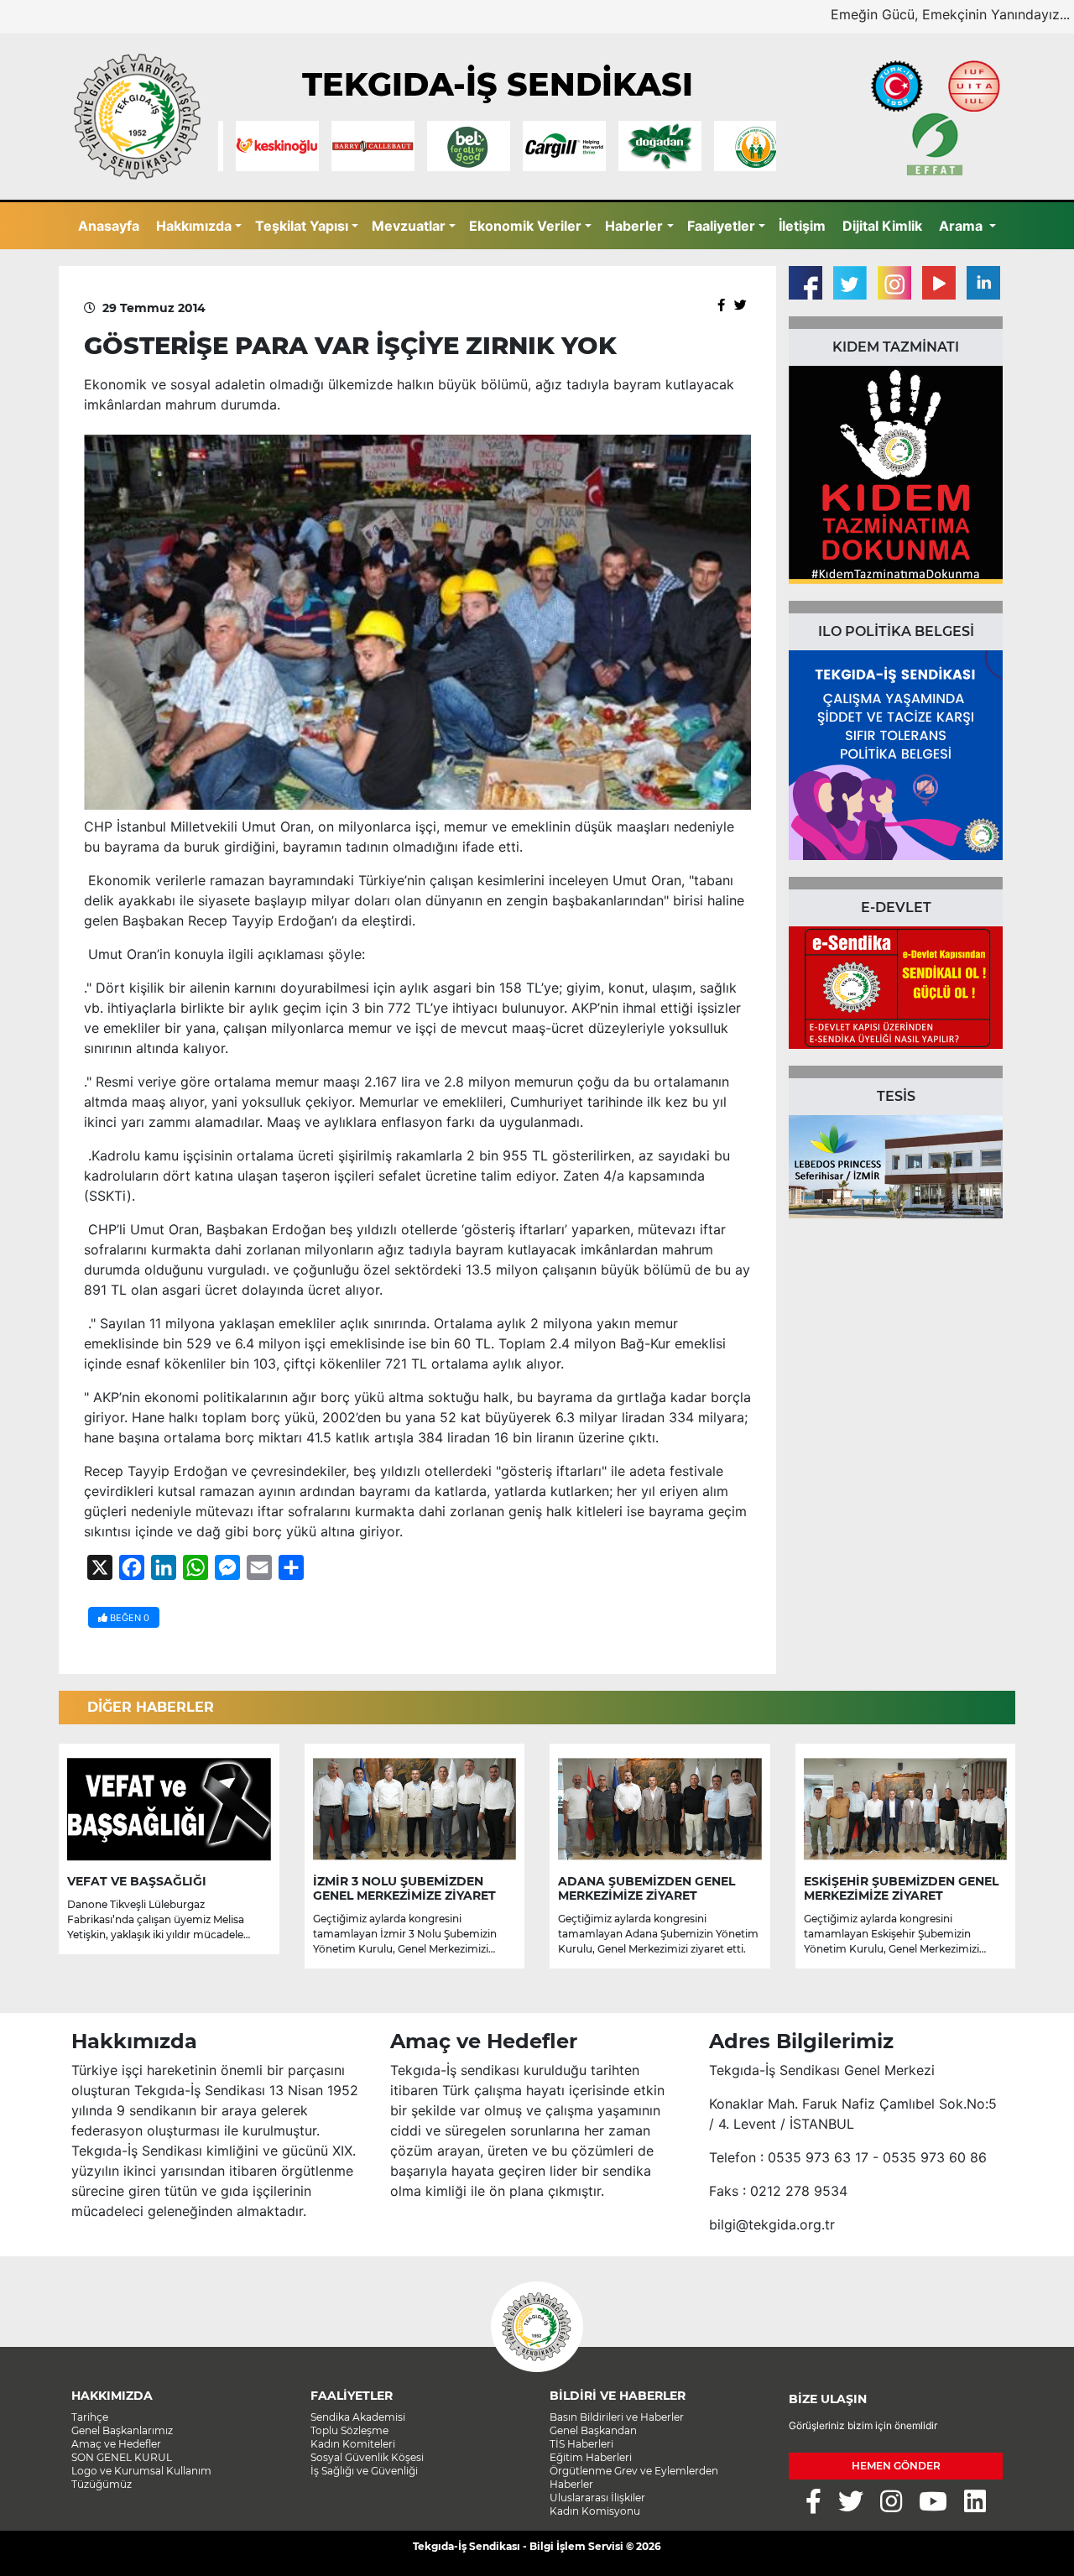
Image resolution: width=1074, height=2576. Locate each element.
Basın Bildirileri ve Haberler (617, 2417)
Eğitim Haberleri (591, 2457)
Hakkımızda (194, 226)
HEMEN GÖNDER (896, 2466)
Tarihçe (90, 2417)
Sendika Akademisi (358, 2417)
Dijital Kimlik (882, 226)
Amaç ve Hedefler (116, 2444)
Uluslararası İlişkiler (597, 2498)
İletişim (802, 226)
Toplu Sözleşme (349, 2430)
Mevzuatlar (409, 226)
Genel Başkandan (593, 2430)
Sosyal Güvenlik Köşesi (367, 2457)
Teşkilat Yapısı (302, 226)
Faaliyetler (721, 226)
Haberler (634, 226)
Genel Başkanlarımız (122, 2430)
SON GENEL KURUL (122, 2457)
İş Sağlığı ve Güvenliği (364, 2471)
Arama (962, 226)
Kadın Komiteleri (353, 2444)
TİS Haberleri (581, 2444)
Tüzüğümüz (102, 2484)
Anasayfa (109, 226)
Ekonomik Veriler (525, 226)
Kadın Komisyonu (595, 2511)
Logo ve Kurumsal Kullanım (141, 2471)
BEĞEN (128, 1618)
